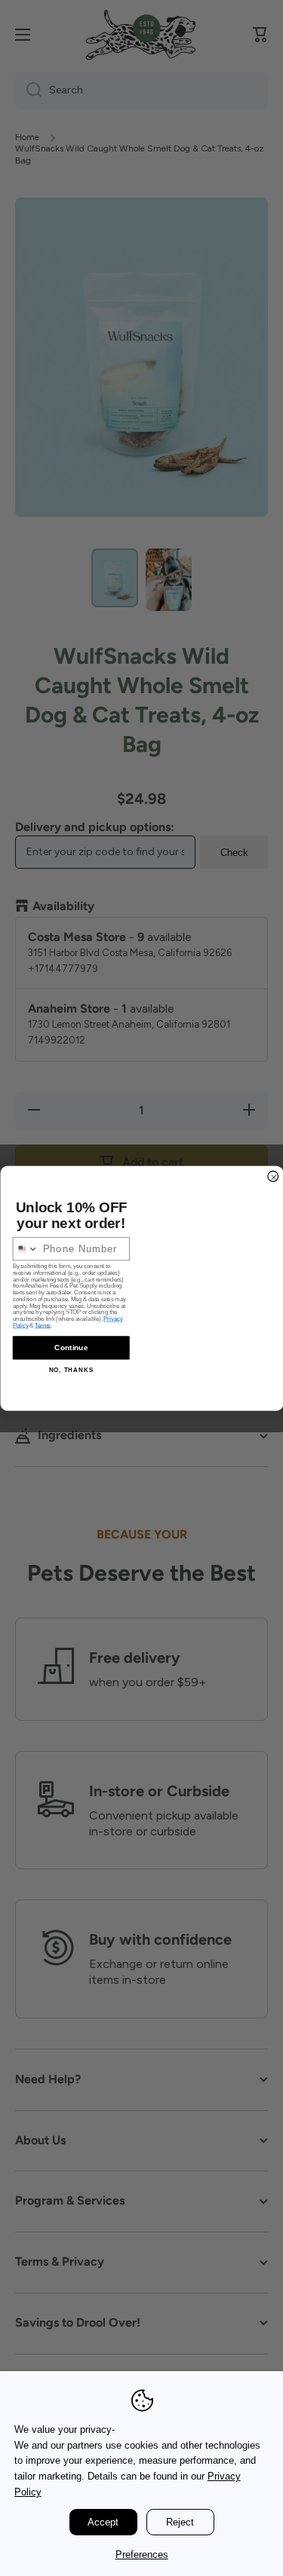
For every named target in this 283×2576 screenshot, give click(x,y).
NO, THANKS (71, 1369)
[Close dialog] (273, 1176)
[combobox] (25, 1248)
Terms (43, 1326)
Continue (71, 1348)
